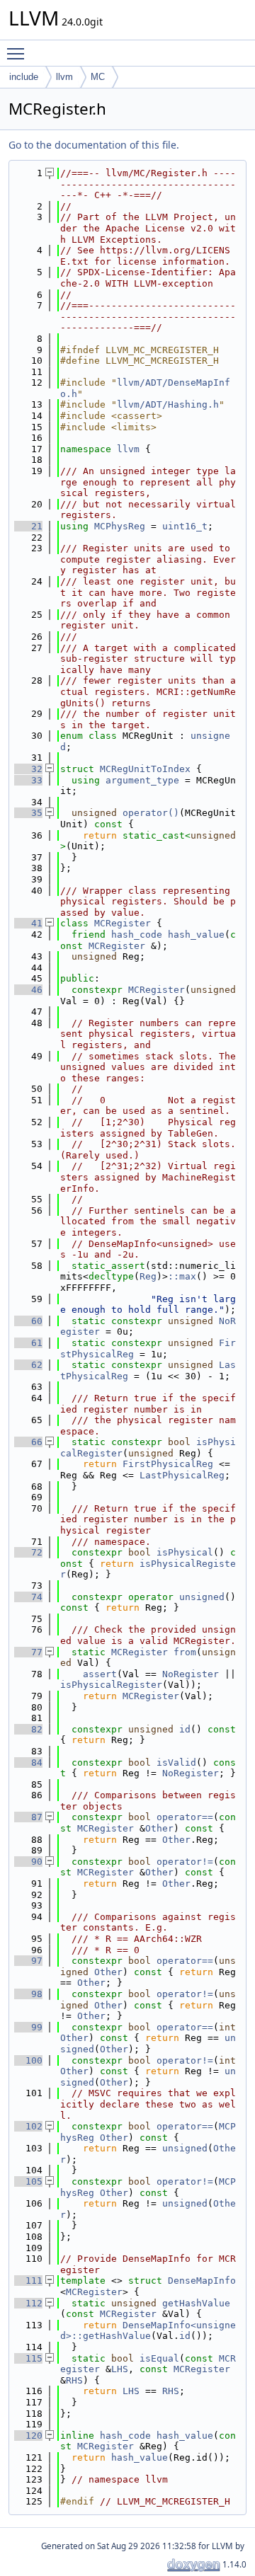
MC (98, 77)
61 (28, 1343)
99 (28, 2027)
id (185, 1729)
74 (28, 1597)
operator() (151, 813)
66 (28, 1442)
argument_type (142, 780)
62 (28, 1365)
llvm (64, 77)
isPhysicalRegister (111, 1685)
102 (28, 2126)
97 (28, 1961)
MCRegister (123, 923)
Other (159, 1828)
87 (28, 1817)
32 (28, 769)
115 (28, 2358)
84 (28, 1763)
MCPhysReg (120, 526)
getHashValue (196, 2303)
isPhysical (185, 1552)
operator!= (185, 1862)
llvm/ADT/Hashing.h (168, 404)
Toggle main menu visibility (18, 53)
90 (28, 1862)
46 (28, 990)
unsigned (202, 1597)
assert (100, 1674)
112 (28, 2303)
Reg (148, 1276)
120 (28, 2436)
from (185, 1652)
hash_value (196, 935)
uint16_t (185, 526)
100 (28, 2060)
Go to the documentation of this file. (94, 145)
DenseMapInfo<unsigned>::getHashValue (148, 2331)
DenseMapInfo (202, 2281)
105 (28, 2181)
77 (28, 1652)
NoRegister (191, 1674)
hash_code (137, 935)
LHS (120, 2369)
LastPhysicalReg (182, 1475)
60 (28, 1321)
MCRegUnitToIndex (145, 769)
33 (28, 780)
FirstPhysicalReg (168, 1464)
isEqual (159, 2358)
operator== (185, 1817)
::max (182, 1276)
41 (28, 923)
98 (28, 1994)
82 (28, 1729)
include (24, 77)
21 (28, 526)
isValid (176, 1763)
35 (28, 813)
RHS (74, 2380)
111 (28, 2281)
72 (28, 1552)
